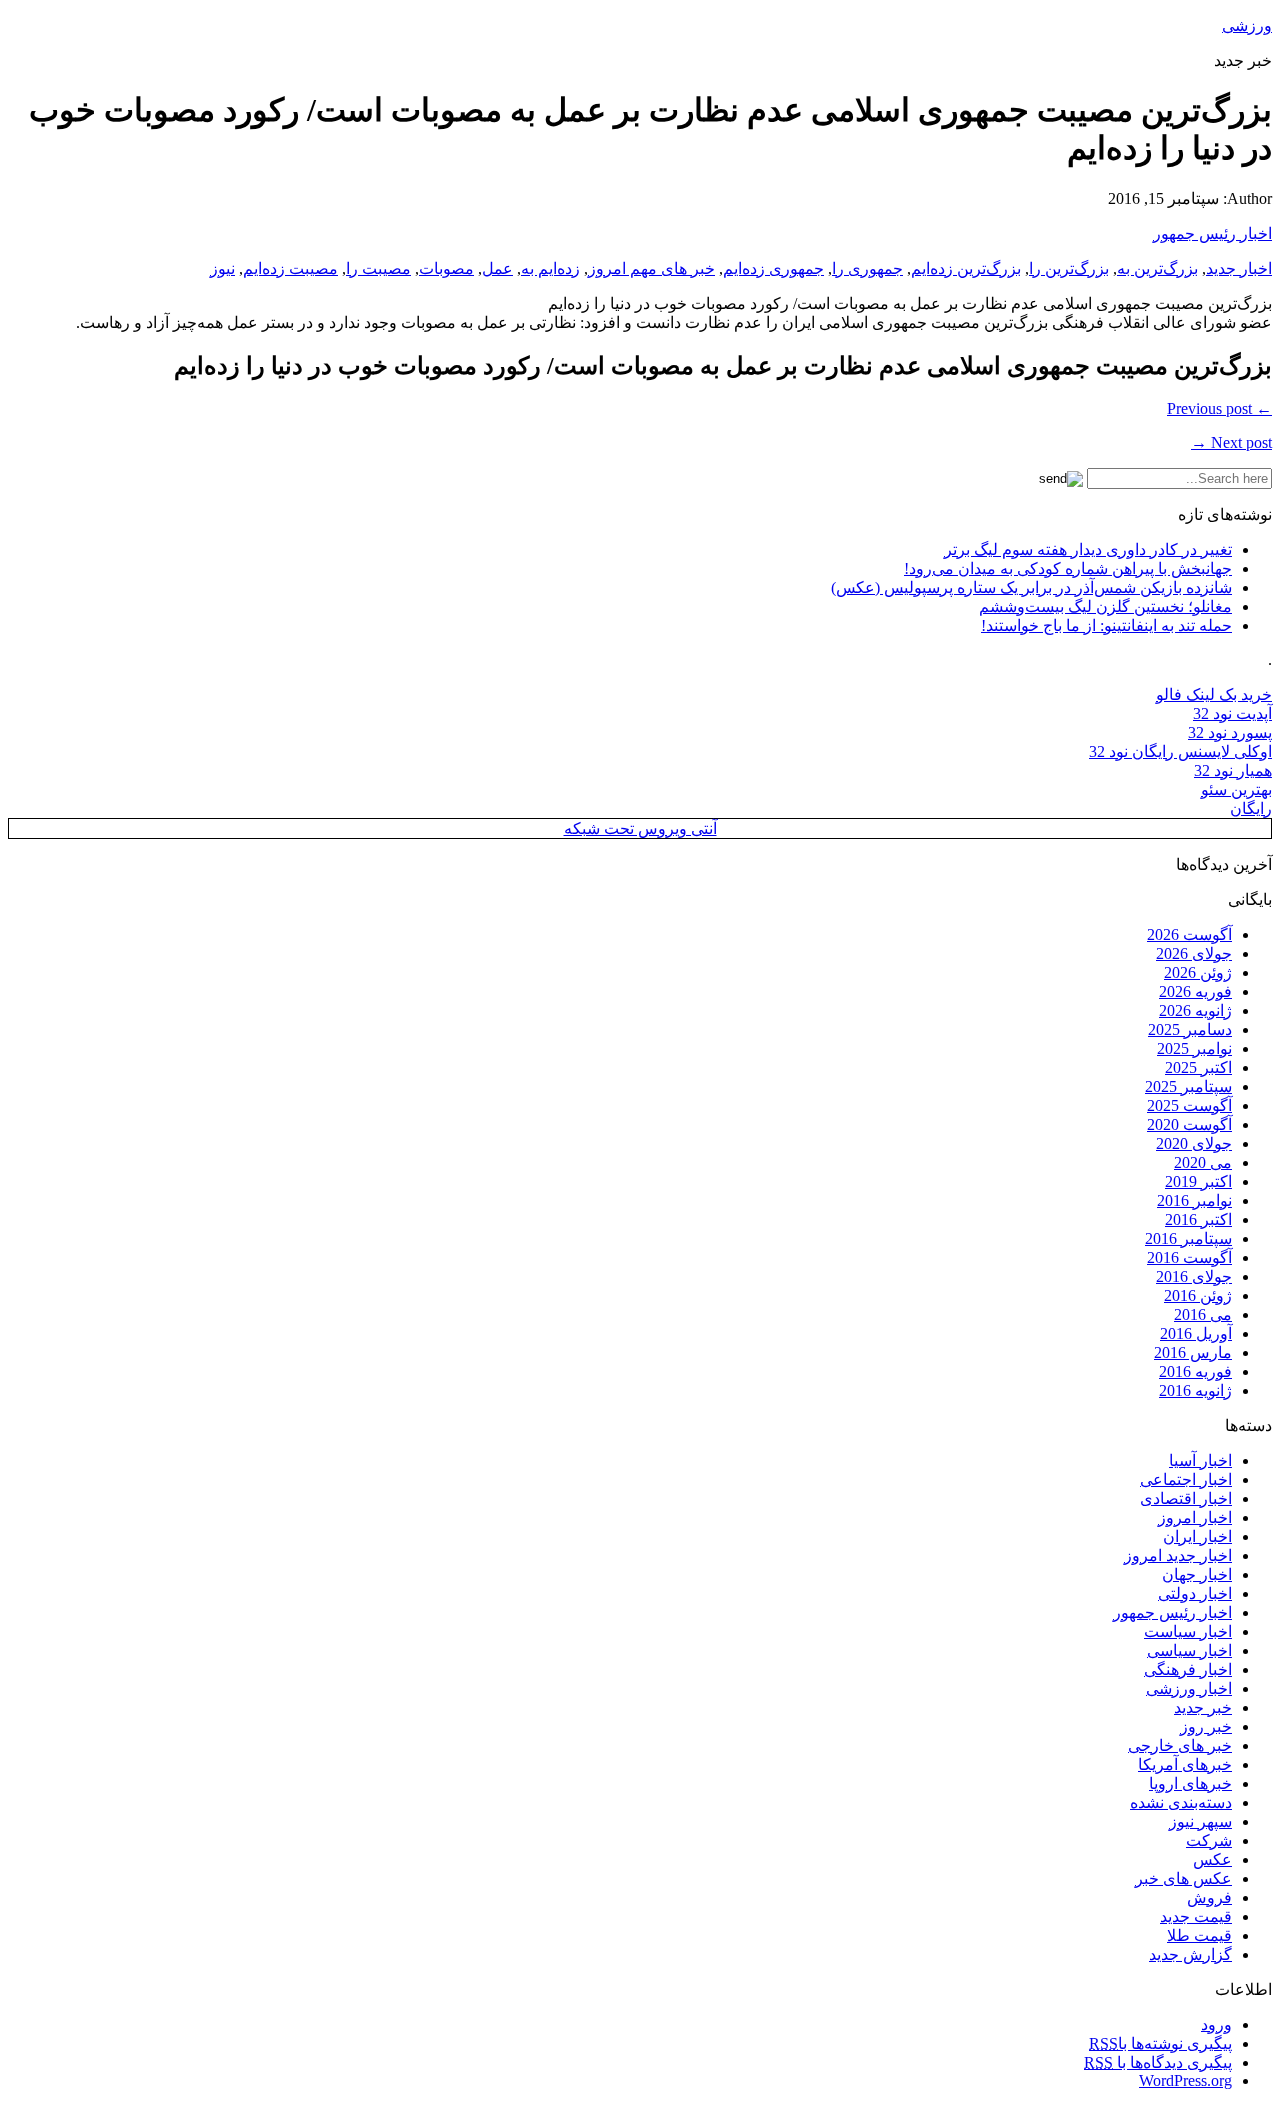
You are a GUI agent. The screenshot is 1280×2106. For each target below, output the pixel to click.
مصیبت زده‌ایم (290, 268)
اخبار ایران (1197, 1536)
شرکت (1209, 1840)
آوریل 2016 (1196, 1333)
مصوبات (446, 268)
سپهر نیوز (1200, 1821)
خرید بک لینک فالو (1214, 694)
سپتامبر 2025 (1188, 1086)
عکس (1212, 1859)
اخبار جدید (1239, 268)
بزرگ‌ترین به (1157, 268)
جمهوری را (867, 268)
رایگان (1251, 808)
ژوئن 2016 (1198, 1295)
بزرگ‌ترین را (1069, 268)
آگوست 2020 (1189, 1124)
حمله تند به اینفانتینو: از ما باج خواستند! (1106, 625)
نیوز (222, 268)
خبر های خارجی (1180, 1745)
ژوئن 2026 (1198, 972)
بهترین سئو (1236, 789)
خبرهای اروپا (1190, 1783)
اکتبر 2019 (1198, 1181)
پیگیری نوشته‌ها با (1160, 2043)
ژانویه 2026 (1195, 1010)
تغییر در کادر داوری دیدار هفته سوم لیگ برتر (1088, 549)
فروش (1209, 1897)
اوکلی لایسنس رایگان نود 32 (1180, 751)
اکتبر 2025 (1198, 1067)
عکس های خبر (1183, 1878)
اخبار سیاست (1188, 1631)
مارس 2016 (1193, 1352)
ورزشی (1247, 25)
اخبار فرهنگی (1188, 1669)
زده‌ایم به (550, 268)
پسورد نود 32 (1230, 732)
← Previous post (1219, 408)
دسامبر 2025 (1190, 1029)
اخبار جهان (1197, 1574)
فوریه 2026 (1195, 991)
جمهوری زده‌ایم (773, 268)
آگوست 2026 (1189, 934)
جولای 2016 (1194, 1276)
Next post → (1231, 442)
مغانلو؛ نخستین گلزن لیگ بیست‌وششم (1105, 606)
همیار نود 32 (1233, 770)
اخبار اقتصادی (1186, 1498)
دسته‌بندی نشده (1181, 1802)
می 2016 (1203, 1314)
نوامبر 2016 (1194, 1200)
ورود (1216, 2024)
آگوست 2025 (1189, 1105)
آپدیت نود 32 (1232, 713)
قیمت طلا (1199, 1935)
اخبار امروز (1195, 1517)
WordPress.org (1185, 2080)
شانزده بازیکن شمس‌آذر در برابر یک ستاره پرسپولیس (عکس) (1031, 587)
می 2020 (1203, 1162)
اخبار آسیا (1200, 1460)
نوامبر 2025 (1194, 1048)
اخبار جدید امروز (1178, 1555)
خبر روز (1206, 1726)
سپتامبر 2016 (1188, 1238)
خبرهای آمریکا (1185, 1764)
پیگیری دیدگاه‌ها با (1158, 2062)
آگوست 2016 (1189, 1257)
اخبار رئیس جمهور (1212, 233)
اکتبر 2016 (1198, 1219)
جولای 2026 (1194, 953)
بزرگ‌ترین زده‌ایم (966, 268)
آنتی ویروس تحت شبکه (640, 828)
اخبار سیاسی (1189, 1650)
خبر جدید (1203, 1707)
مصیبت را (378, 268)
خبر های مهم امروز (651, 268)
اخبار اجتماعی (1186, 1479)
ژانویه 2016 (1195, 1390)
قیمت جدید (1196, 1916)
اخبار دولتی (1195, 1593)
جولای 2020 (1194, 1143)
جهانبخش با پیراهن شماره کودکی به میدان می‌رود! (1068, 568)
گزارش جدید (1190, 1954)
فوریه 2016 (1195, 1371)
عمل (497, 268)
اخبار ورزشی (1189, 1688)
